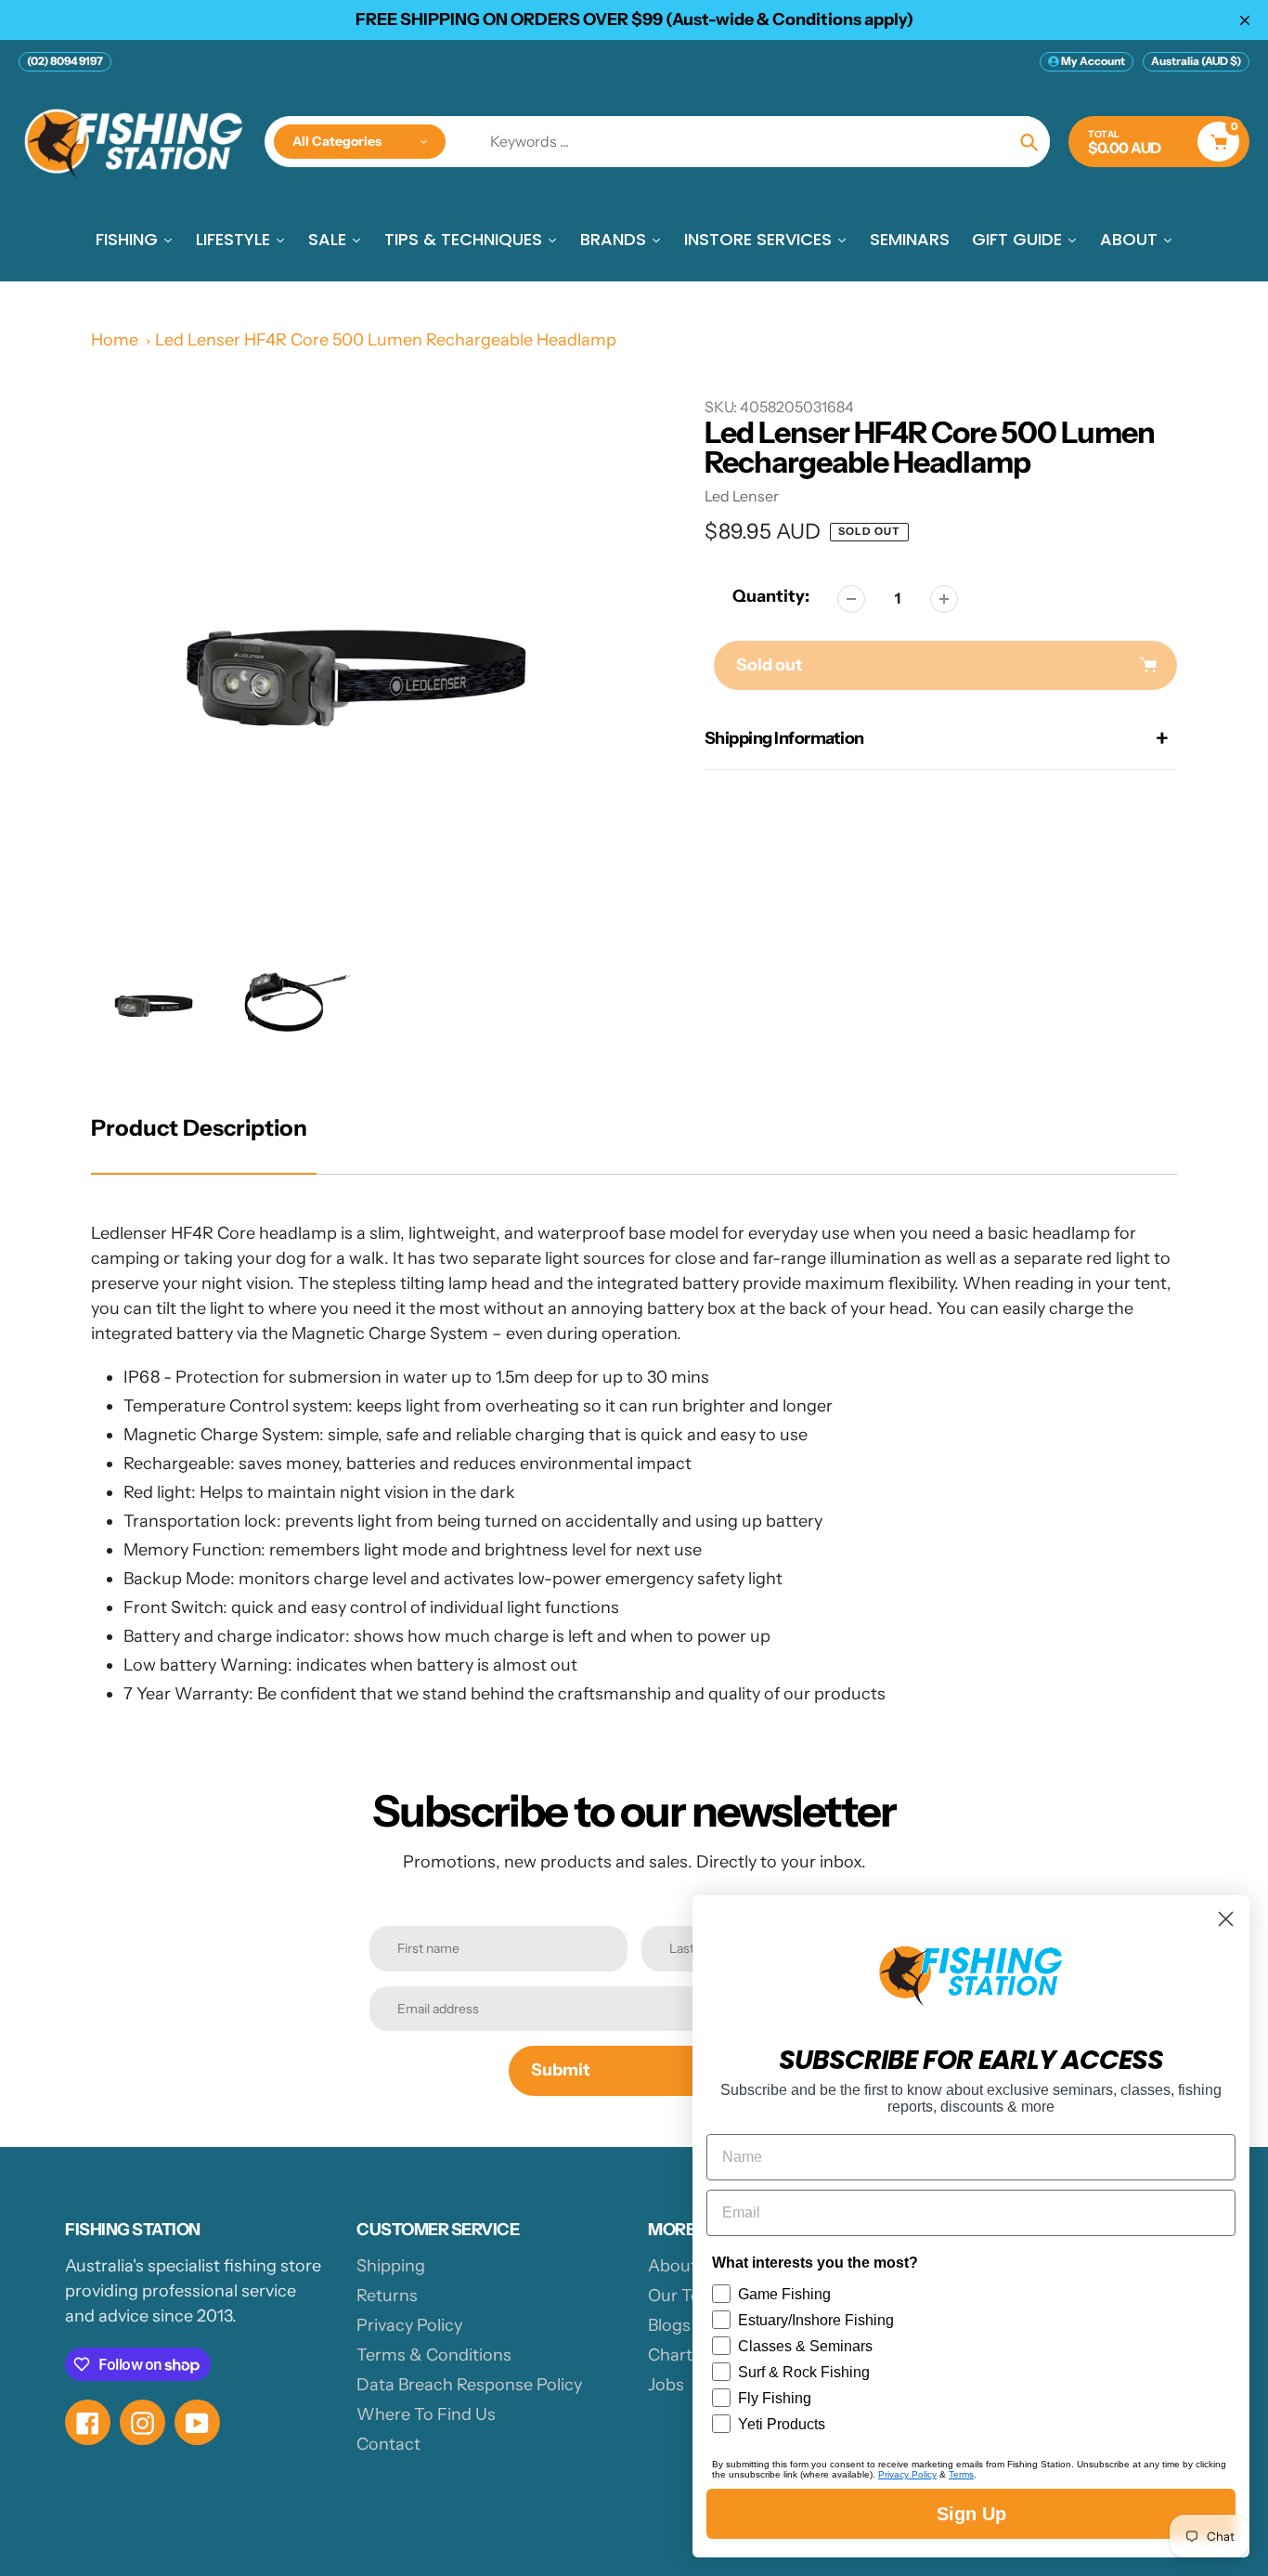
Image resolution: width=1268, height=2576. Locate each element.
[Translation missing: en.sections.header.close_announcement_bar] (1245, 20)
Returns (387, 2296)
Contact (388, 2444)
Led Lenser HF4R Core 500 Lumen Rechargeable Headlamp (386, 340)
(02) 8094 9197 (65, 61)
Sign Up (971, 2514)
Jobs (666, 2385)
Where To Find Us (426, 2414)
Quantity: (771, 596)
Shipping (391, 2266)
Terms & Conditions (434, 2355)
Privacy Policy (409, 2325)
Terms (961, 2474)
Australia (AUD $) (1196, 61)
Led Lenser (742, 496)
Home (115, 340)
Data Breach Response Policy (469, 2385)
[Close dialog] (1226, 1919)
